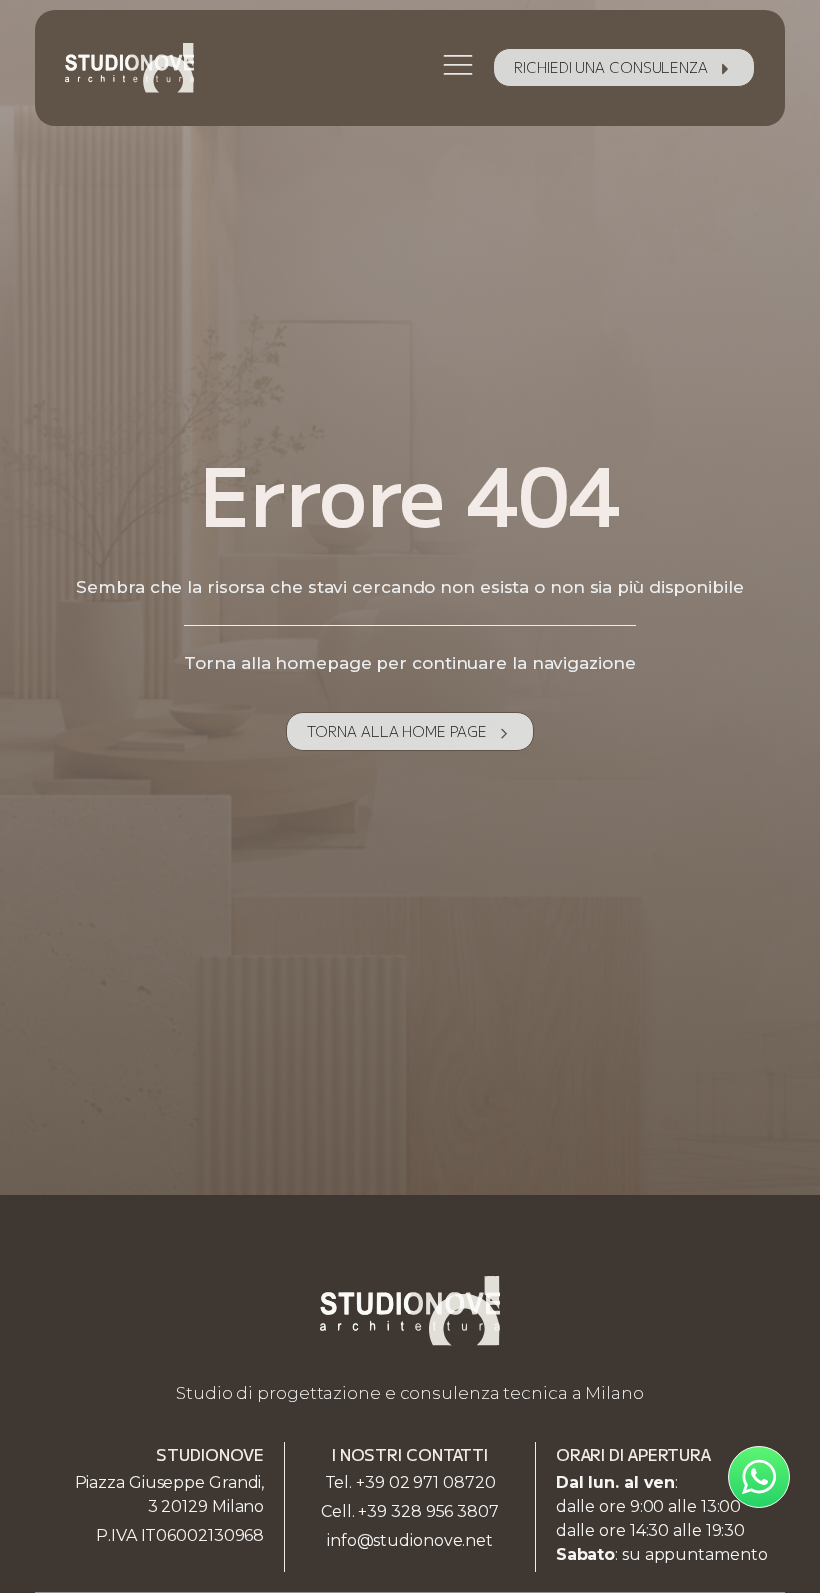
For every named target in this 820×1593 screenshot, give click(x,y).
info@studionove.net (410, 1540)
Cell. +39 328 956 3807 (410, 1511)
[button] (624, 67)
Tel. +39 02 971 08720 (410, 1482)
